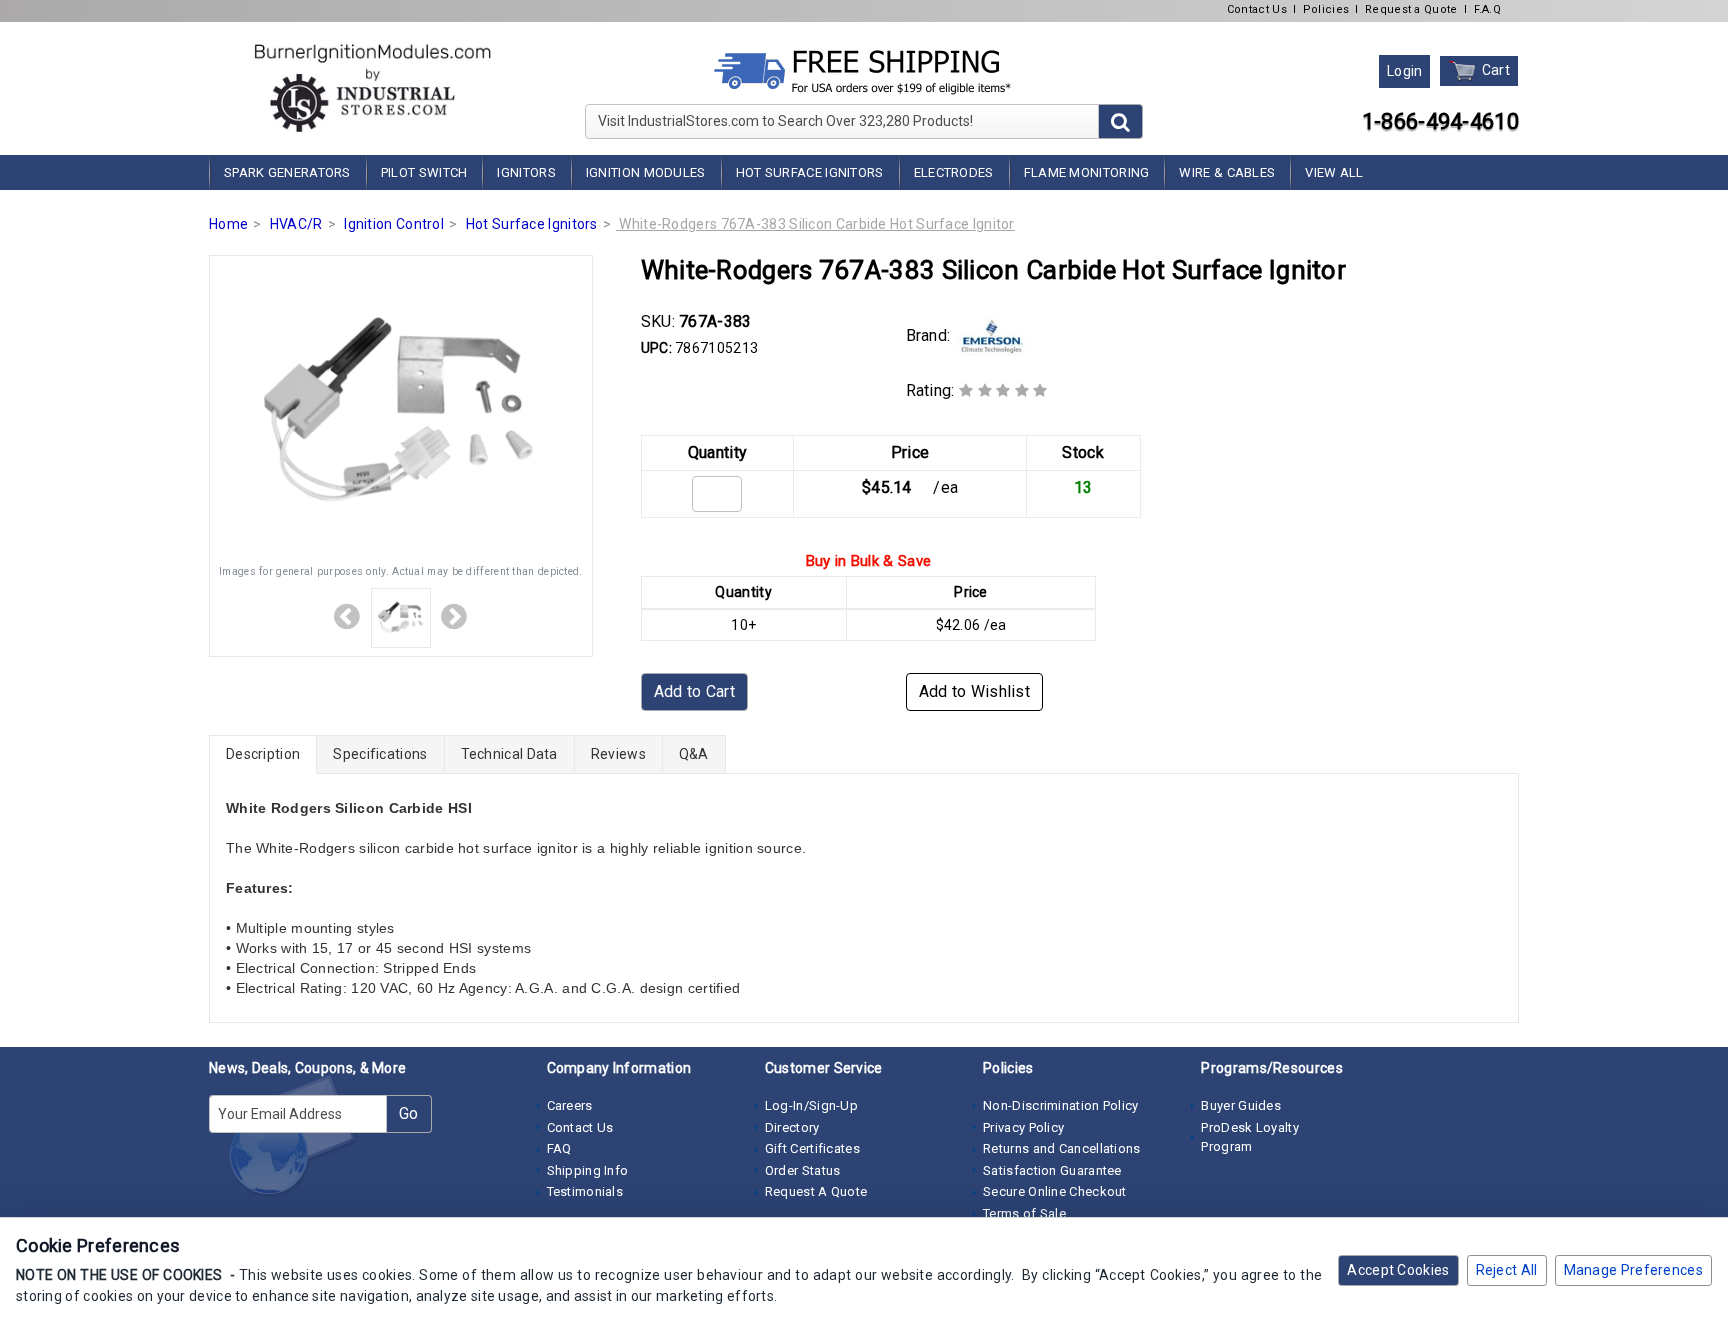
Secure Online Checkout (1055, 1191)
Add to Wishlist (975, 691)
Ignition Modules (646, 172)
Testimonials (585, 1191)
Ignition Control (394, 224)
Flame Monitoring (1087, 172)
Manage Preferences (1633, 1270)
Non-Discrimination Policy (1061, 1105)
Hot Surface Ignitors (810, 172)
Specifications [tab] (380, 754)
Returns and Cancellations (1062, 1148)
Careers (570, 1105)
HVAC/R (296, 224)
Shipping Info (588, 1170)
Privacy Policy (1023, 1127)
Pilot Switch (424, 172)
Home (228, 224)
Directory (792, 1127)
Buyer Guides (1241, 1105)
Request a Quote (1411, 9)
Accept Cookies (1398, 1270)
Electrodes (954, 172)
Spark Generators (287, 172)
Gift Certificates (812, 1148)
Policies (1326, 9)
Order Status (803, 1170)
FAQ (559, 1148)
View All (1334, 172)
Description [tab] (263, 754)
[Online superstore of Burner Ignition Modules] (372, 88)
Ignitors (526, 172)
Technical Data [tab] (509, 754)
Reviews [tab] (618, 754)
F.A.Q (1488, 9)
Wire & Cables (1227, 172)
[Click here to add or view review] (1003, 390)
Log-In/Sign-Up (811, 1105)
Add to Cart (694, 691)
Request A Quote (816, 1191)
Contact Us (1257, 9)
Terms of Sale (1024, 1213)
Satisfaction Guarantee (1052, 1170)
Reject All (1507, 1270)
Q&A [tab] (694, 754)
